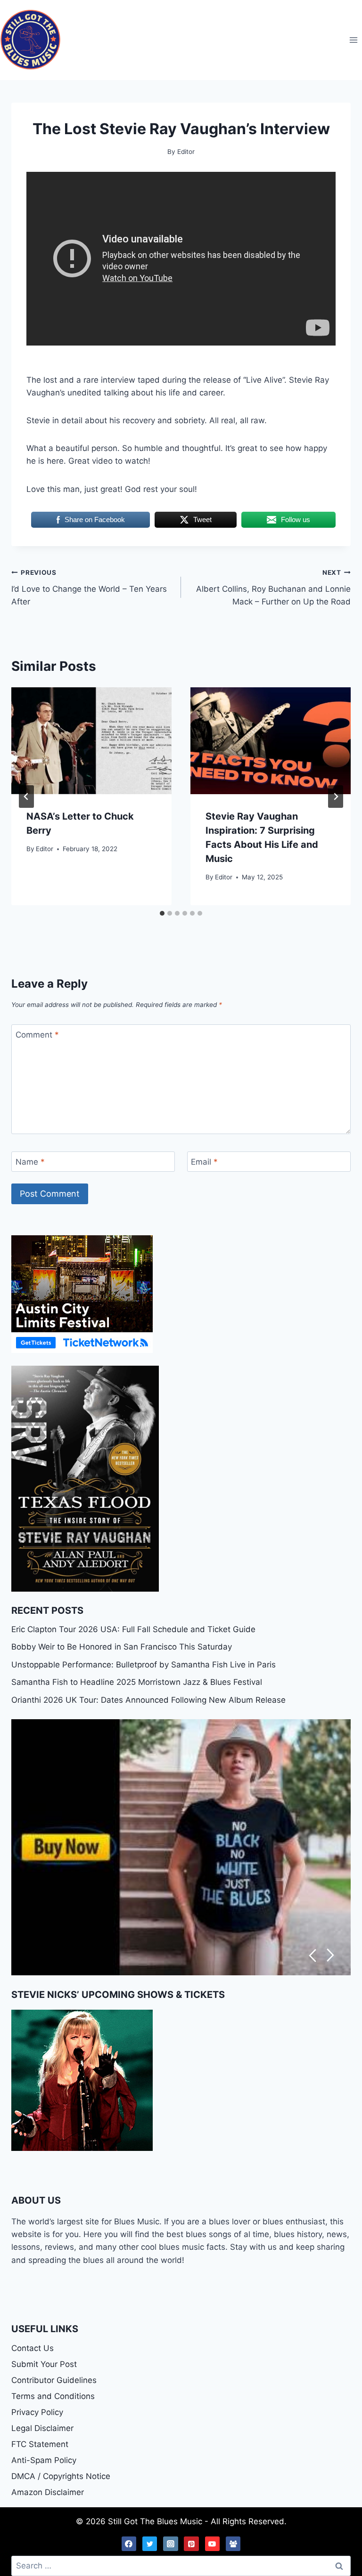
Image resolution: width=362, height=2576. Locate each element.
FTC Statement (40, 2444)
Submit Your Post (44, 2364)
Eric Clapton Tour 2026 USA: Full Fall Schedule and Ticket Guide (133, 1629)
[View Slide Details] (181, 1847)
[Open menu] (353, 40)
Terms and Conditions (53, 2396)
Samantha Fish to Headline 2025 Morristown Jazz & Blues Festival (137, 1682)
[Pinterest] (191, 2544)
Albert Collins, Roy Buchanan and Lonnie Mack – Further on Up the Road (273, 588)
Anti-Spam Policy (44, 2460)
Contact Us (33, 2348)
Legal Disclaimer (42, 2428)
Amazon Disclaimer (48, 2492)
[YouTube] (213, 2544)
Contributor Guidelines (54, 2380)
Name (30, 1162)
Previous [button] (312, 1955)
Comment (37, 1035)
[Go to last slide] (26, 797)
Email (204, 1162)
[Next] (336, 797)
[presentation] (91, 741)
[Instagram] (171, 2544)
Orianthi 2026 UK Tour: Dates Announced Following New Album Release (148, 1700)
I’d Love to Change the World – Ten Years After (89, 588)
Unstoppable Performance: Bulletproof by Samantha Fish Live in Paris (144, 1665)
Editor (45, 849)
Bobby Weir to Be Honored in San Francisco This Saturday (122, 1647)
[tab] (162, 913)
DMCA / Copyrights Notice (61, 2476)
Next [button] (331, 1955)
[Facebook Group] (233, 2544)
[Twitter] (150, 2544)
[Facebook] (129, 2544)
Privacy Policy (37, 2412)
